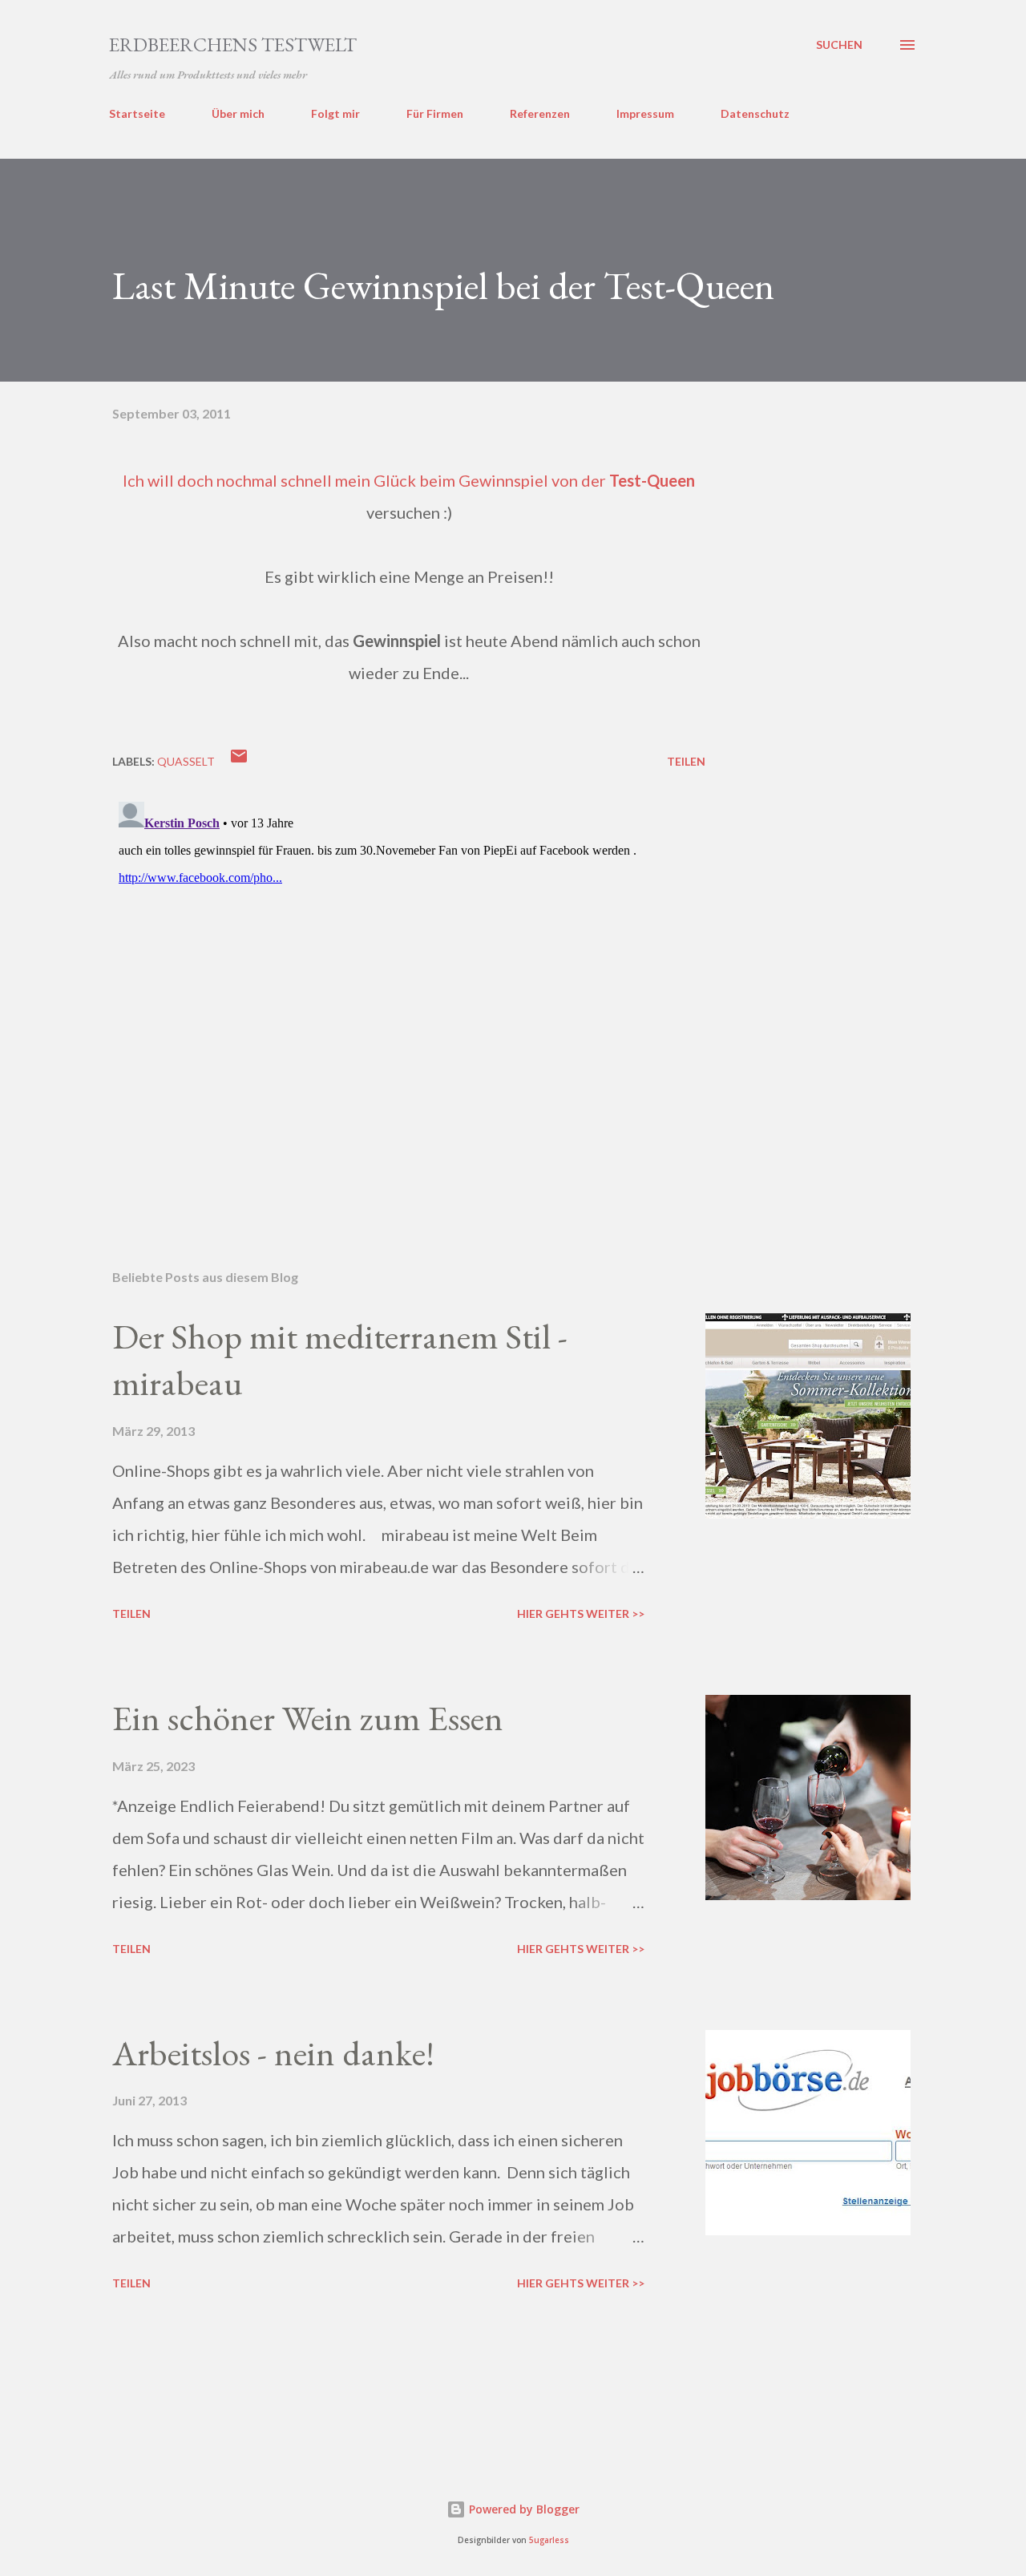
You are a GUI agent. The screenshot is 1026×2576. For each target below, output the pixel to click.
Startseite (137, 113)
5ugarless (549, 2540)
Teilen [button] (686, 761)
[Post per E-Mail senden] (239, 761)
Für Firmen (435, 113)
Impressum (645, 113)
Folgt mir (335, 113)
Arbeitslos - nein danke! (273, 2053)
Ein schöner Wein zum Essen (308, 1718)
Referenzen (540, 113)
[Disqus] (409, 996)
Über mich (238, 113)
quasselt (186, 761)
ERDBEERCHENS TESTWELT (233, 44)
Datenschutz (755, 113)
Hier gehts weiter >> (581, 1614)
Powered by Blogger (523, 2509)
